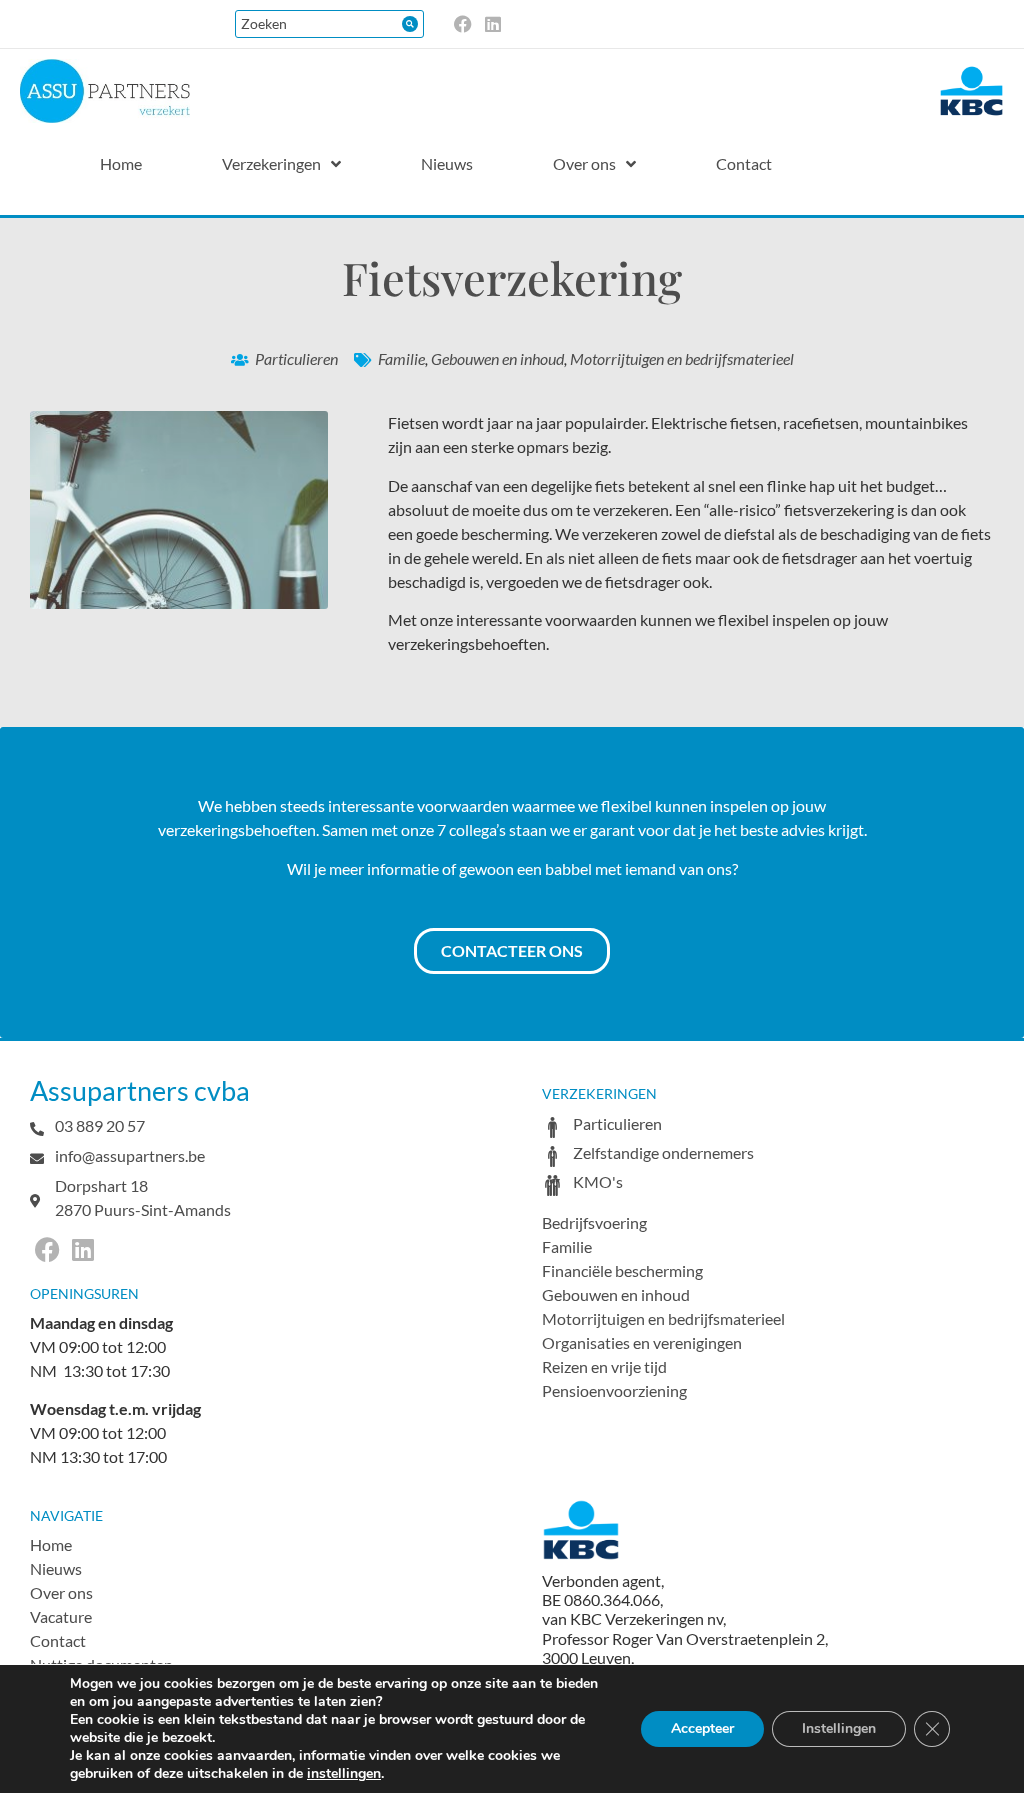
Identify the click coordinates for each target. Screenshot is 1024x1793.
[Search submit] (410, 24)
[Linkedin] (493, 24)
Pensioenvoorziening (614, 1390)
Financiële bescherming (622, 1270)
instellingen (344, 1774)
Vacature (61, 1616)
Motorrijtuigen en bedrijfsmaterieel (682, 358)
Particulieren (296, 358)
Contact (58, 1640)
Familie (401, 358)
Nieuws (56, 1568)
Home (51, 1544)
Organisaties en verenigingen (642, 1342)
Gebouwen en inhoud (497, 358)
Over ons (61, 1592)
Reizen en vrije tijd (604, 1366)
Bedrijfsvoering (594, 1222)
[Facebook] (463, 24)
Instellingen (839, 1728)
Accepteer (702, 1728)
